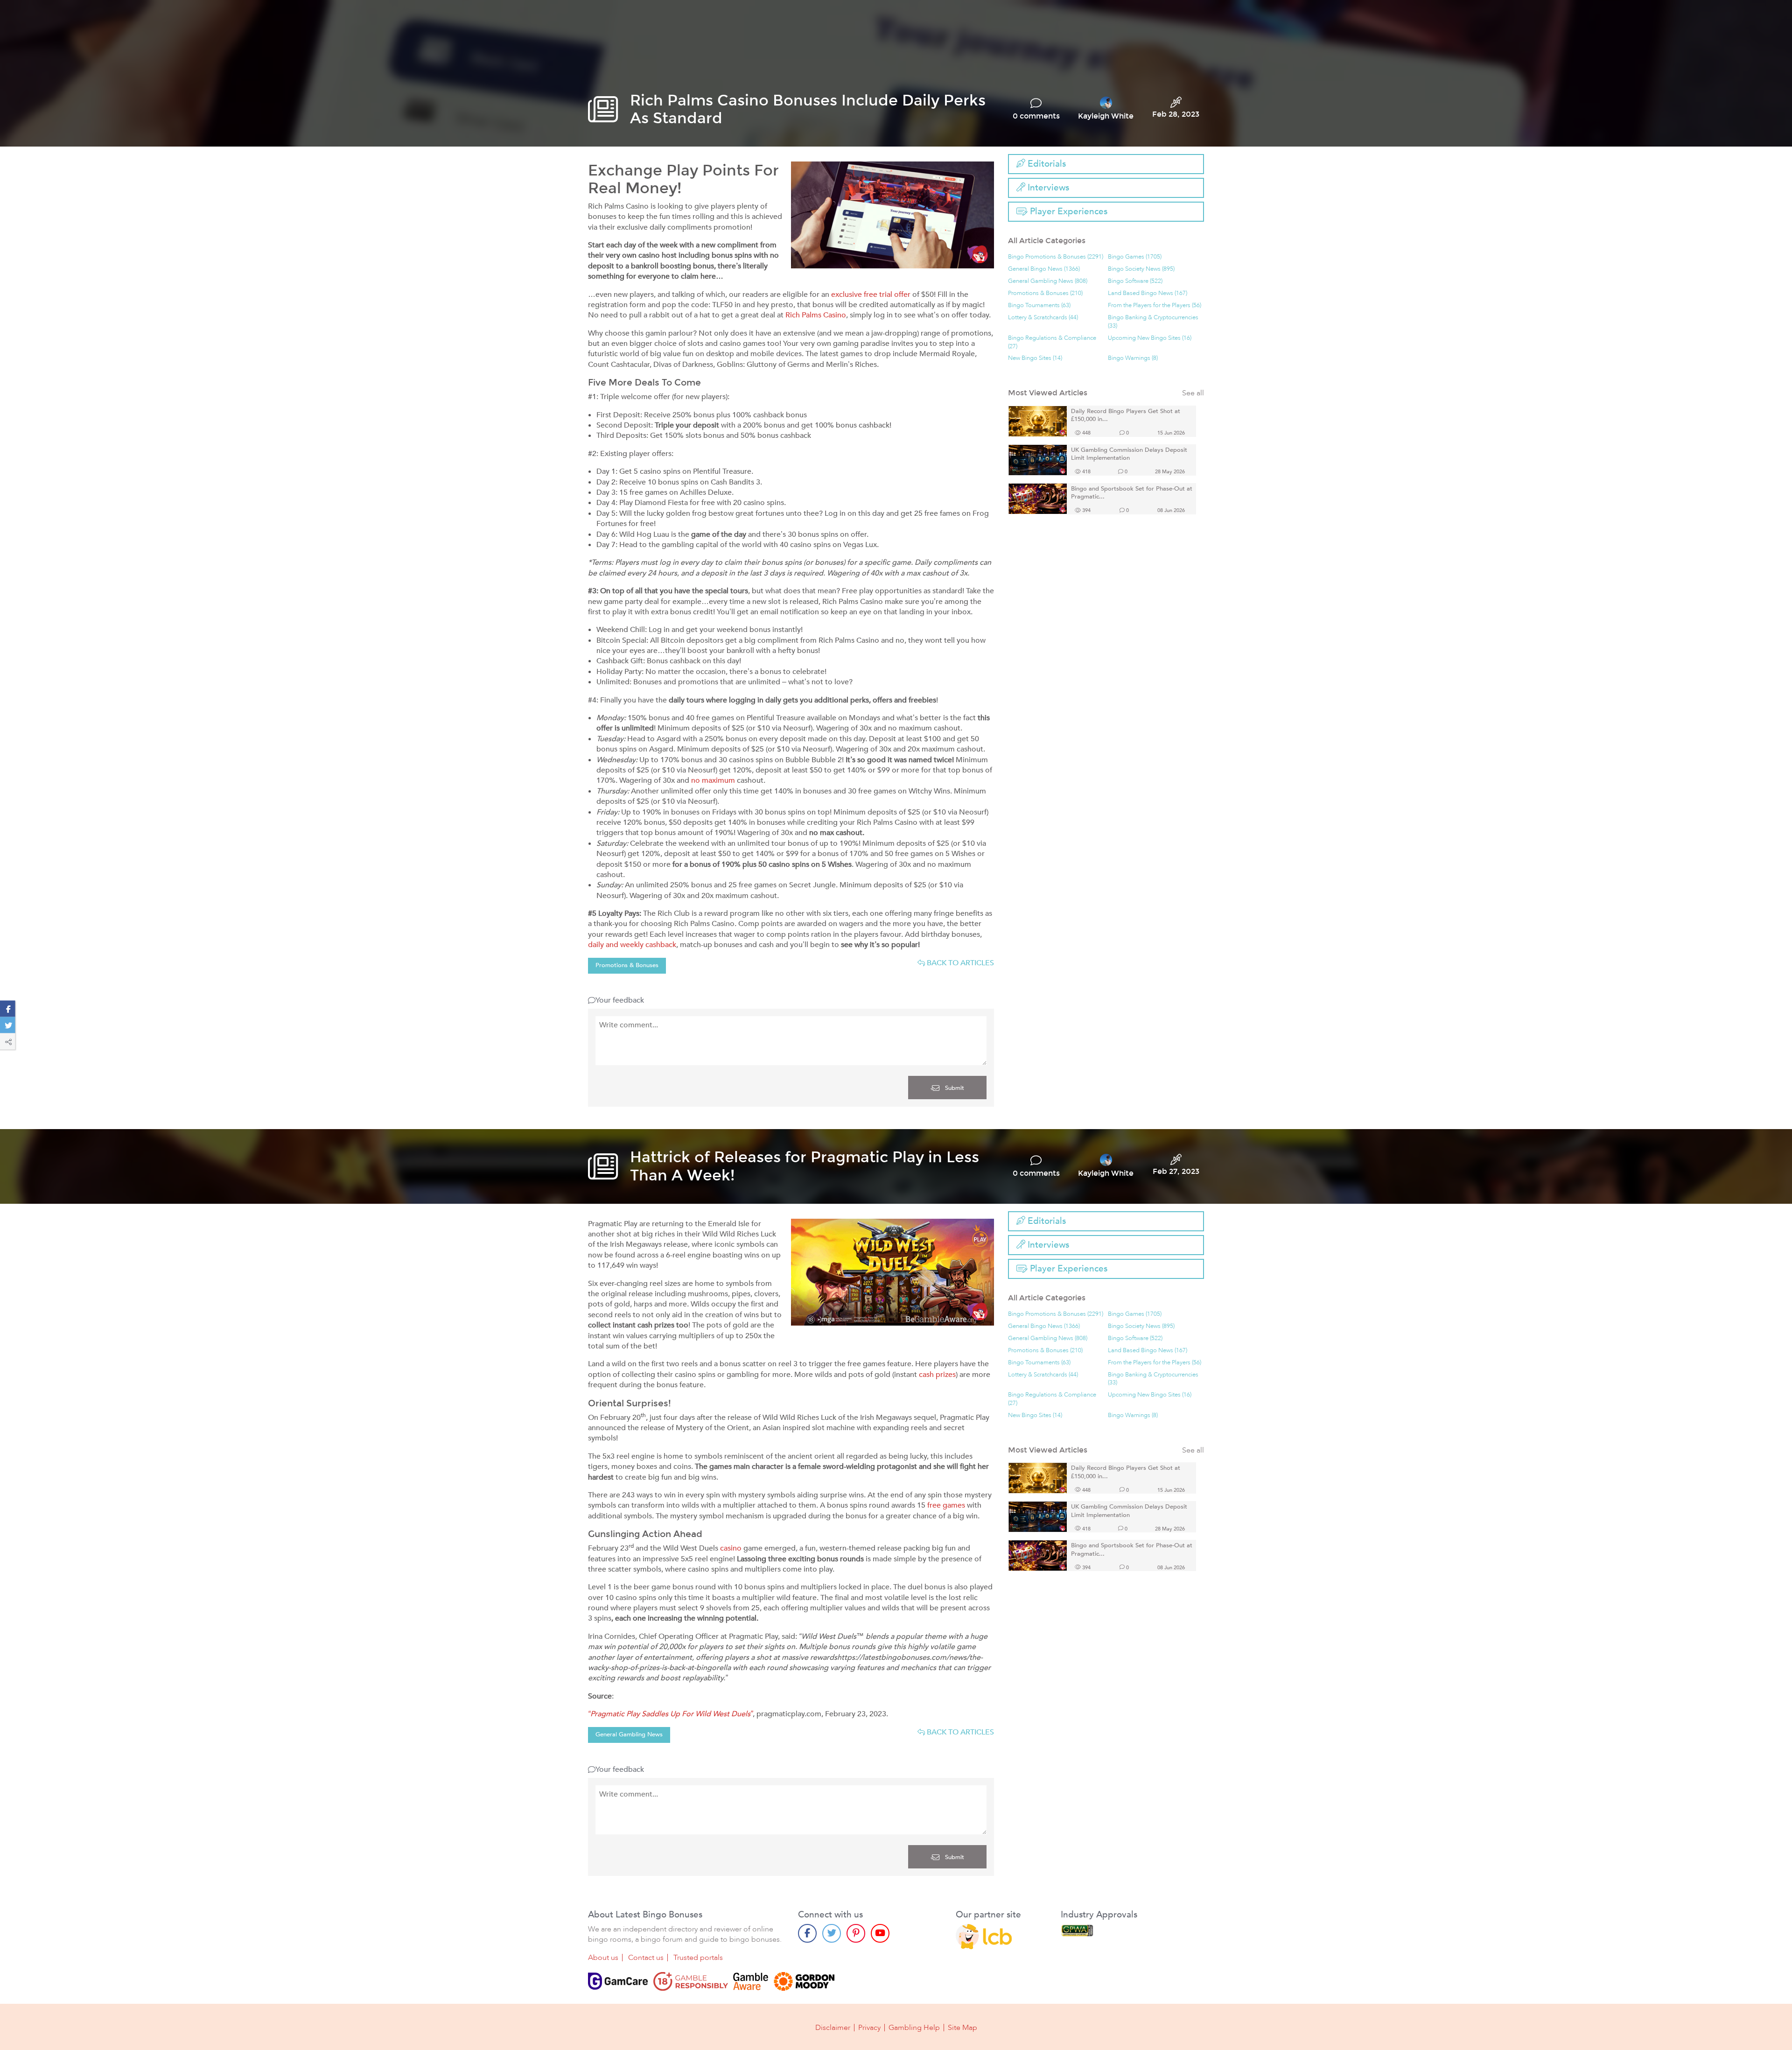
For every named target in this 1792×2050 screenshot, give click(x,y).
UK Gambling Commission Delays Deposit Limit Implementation (1129, 454)
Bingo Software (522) (1135, 281)
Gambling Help (914, 2028)
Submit (954, 1088)
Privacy (869, 2028)
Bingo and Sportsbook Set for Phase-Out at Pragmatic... (1132, 493)
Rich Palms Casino (816, 315)
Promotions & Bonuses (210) (1045, 293)
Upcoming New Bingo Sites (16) (1150, 338)
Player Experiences (1067, 211)
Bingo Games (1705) (1135, 257)
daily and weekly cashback (632, 945)
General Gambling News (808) (1048, 281)
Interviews (1047, 188)
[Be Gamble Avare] (751, 1981)
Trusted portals (698, 1958)
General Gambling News (629, 1734)
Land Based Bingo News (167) (1148, 293)
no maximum (713, 780)
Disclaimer (833, 2028)
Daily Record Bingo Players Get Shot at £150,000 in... (1126, 416)
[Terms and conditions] (691, 1981)
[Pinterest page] (856, 1933)
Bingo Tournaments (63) (1039, 305)
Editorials (1046, 164)
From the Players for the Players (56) (1155, 305)
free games (946, 1505)
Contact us (646, 1958)
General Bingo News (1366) (1044, 269)
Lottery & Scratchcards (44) (1043, 318)
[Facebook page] (807, 1933)
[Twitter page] (832, 1933)
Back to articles (959, 963)
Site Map (962, 2028)
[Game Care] (618, 1981)
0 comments (1036, 116)
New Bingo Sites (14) (1035, 358)
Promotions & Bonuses (627, 965)
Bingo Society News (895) (1141, 269)
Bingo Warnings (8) (1133, 358)
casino (731, 1548)
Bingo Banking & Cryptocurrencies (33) (1153, 322)
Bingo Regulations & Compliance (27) (1052, 342)
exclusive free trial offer (871, 295)
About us (603, 1958)
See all (1193, 393)
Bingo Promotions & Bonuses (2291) (1056, 257)
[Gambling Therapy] (804, 1981)
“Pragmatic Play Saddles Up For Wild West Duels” (670, 1714)
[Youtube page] (880, 1933)
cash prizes (937, 1375)
